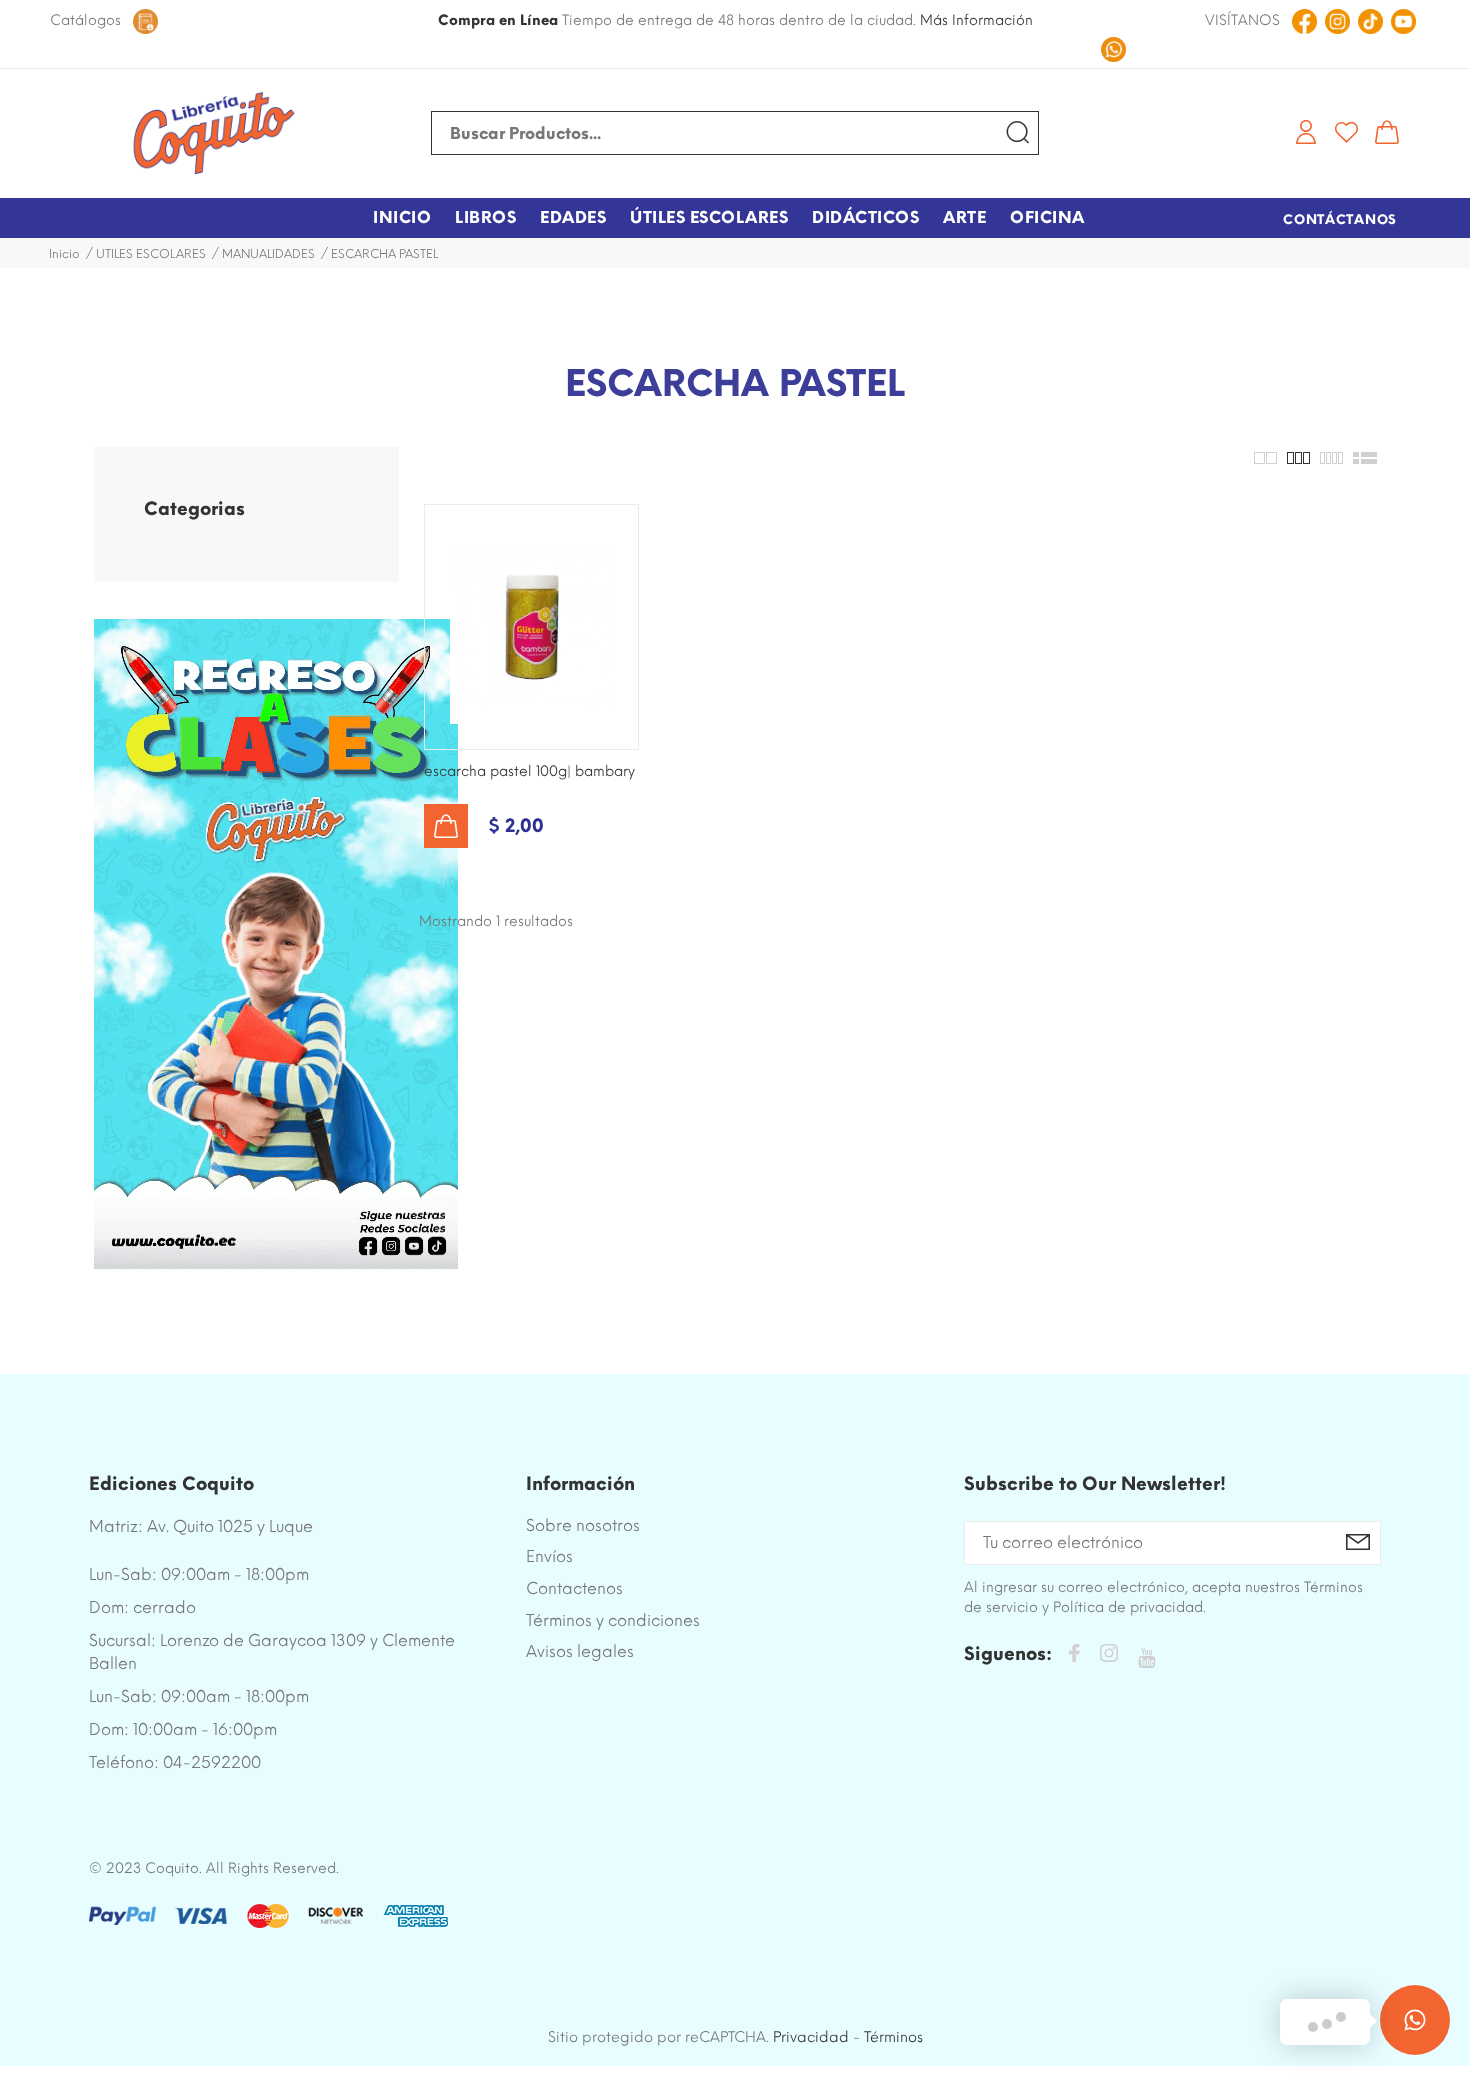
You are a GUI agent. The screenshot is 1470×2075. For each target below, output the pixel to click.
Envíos (549, 1556)
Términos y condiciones (613, 1620)
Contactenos (574, 1588)
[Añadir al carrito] (446, 826)
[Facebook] (1074, 1656)
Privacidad (811, 2037)
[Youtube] (1146, 1658)
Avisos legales (580, 1651)
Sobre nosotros (583, 1525)
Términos (893, 2037)
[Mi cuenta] (1306, 132)
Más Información (976, 20)
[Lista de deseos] (1346, 132)
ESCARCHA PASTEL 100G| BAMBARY (529, 771)
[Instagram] (1109, 1656)
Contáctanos (1340, 219)
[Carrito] (1387, 132)
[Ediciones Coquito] (214, 133)
